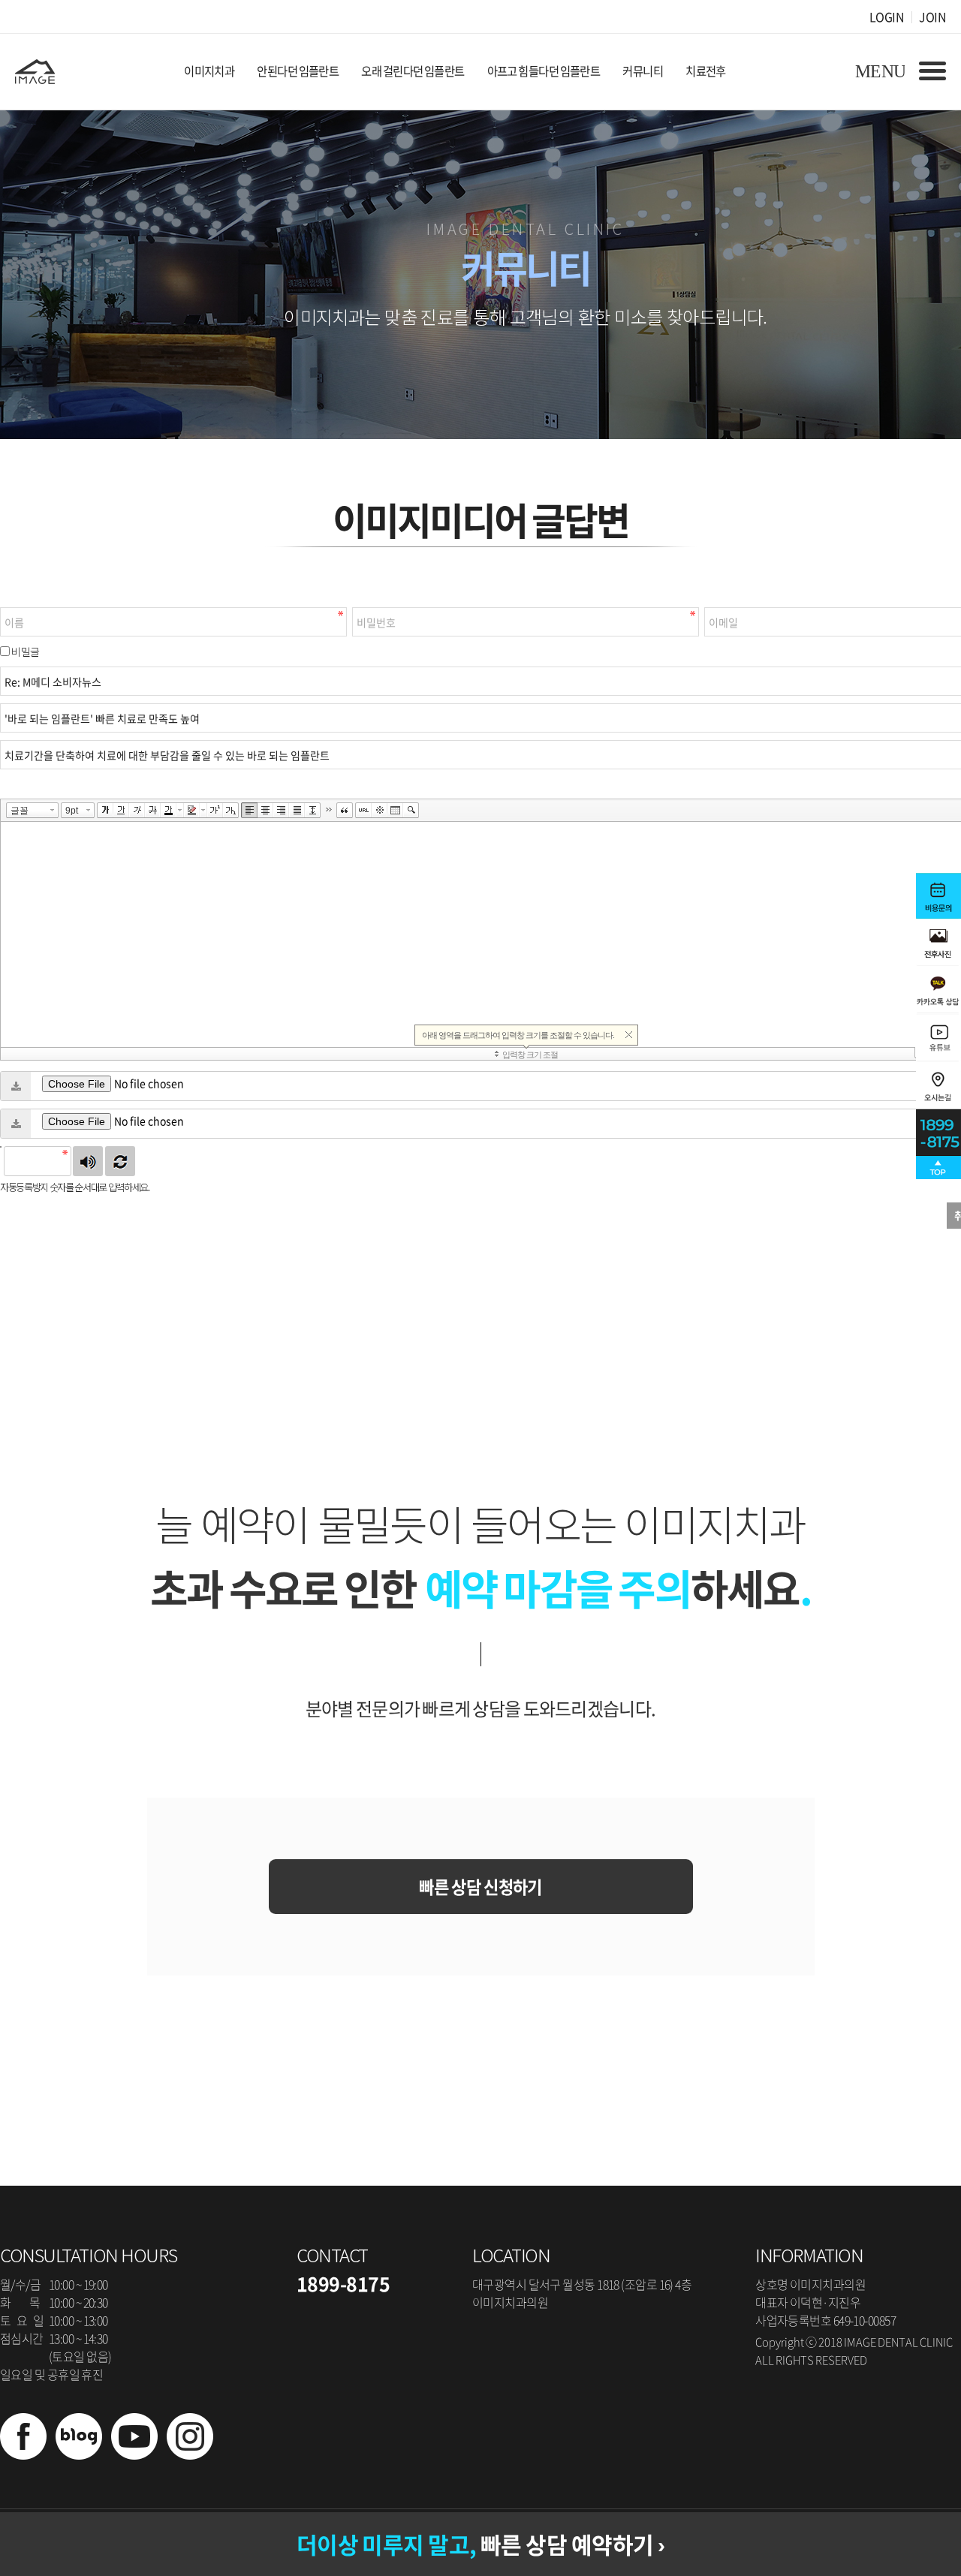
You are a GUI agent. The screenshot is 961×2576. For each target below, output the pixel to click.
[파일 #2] (16, 1124)
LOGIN (887, 17)
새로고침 (120, 1161)
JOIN (932, 17)
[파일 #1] (16, 1086)
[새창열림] (23, 2454)
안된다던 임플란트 (298, 71)
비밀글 (25, 652)
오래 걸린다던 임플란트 (413, 71)
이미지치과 (209, 71)
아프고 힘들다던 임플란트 (544, 71)
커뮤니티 (643, 71)
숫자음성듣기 (88, 1161)
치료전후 (706, 71)
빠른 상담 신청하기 (480, 1887)
